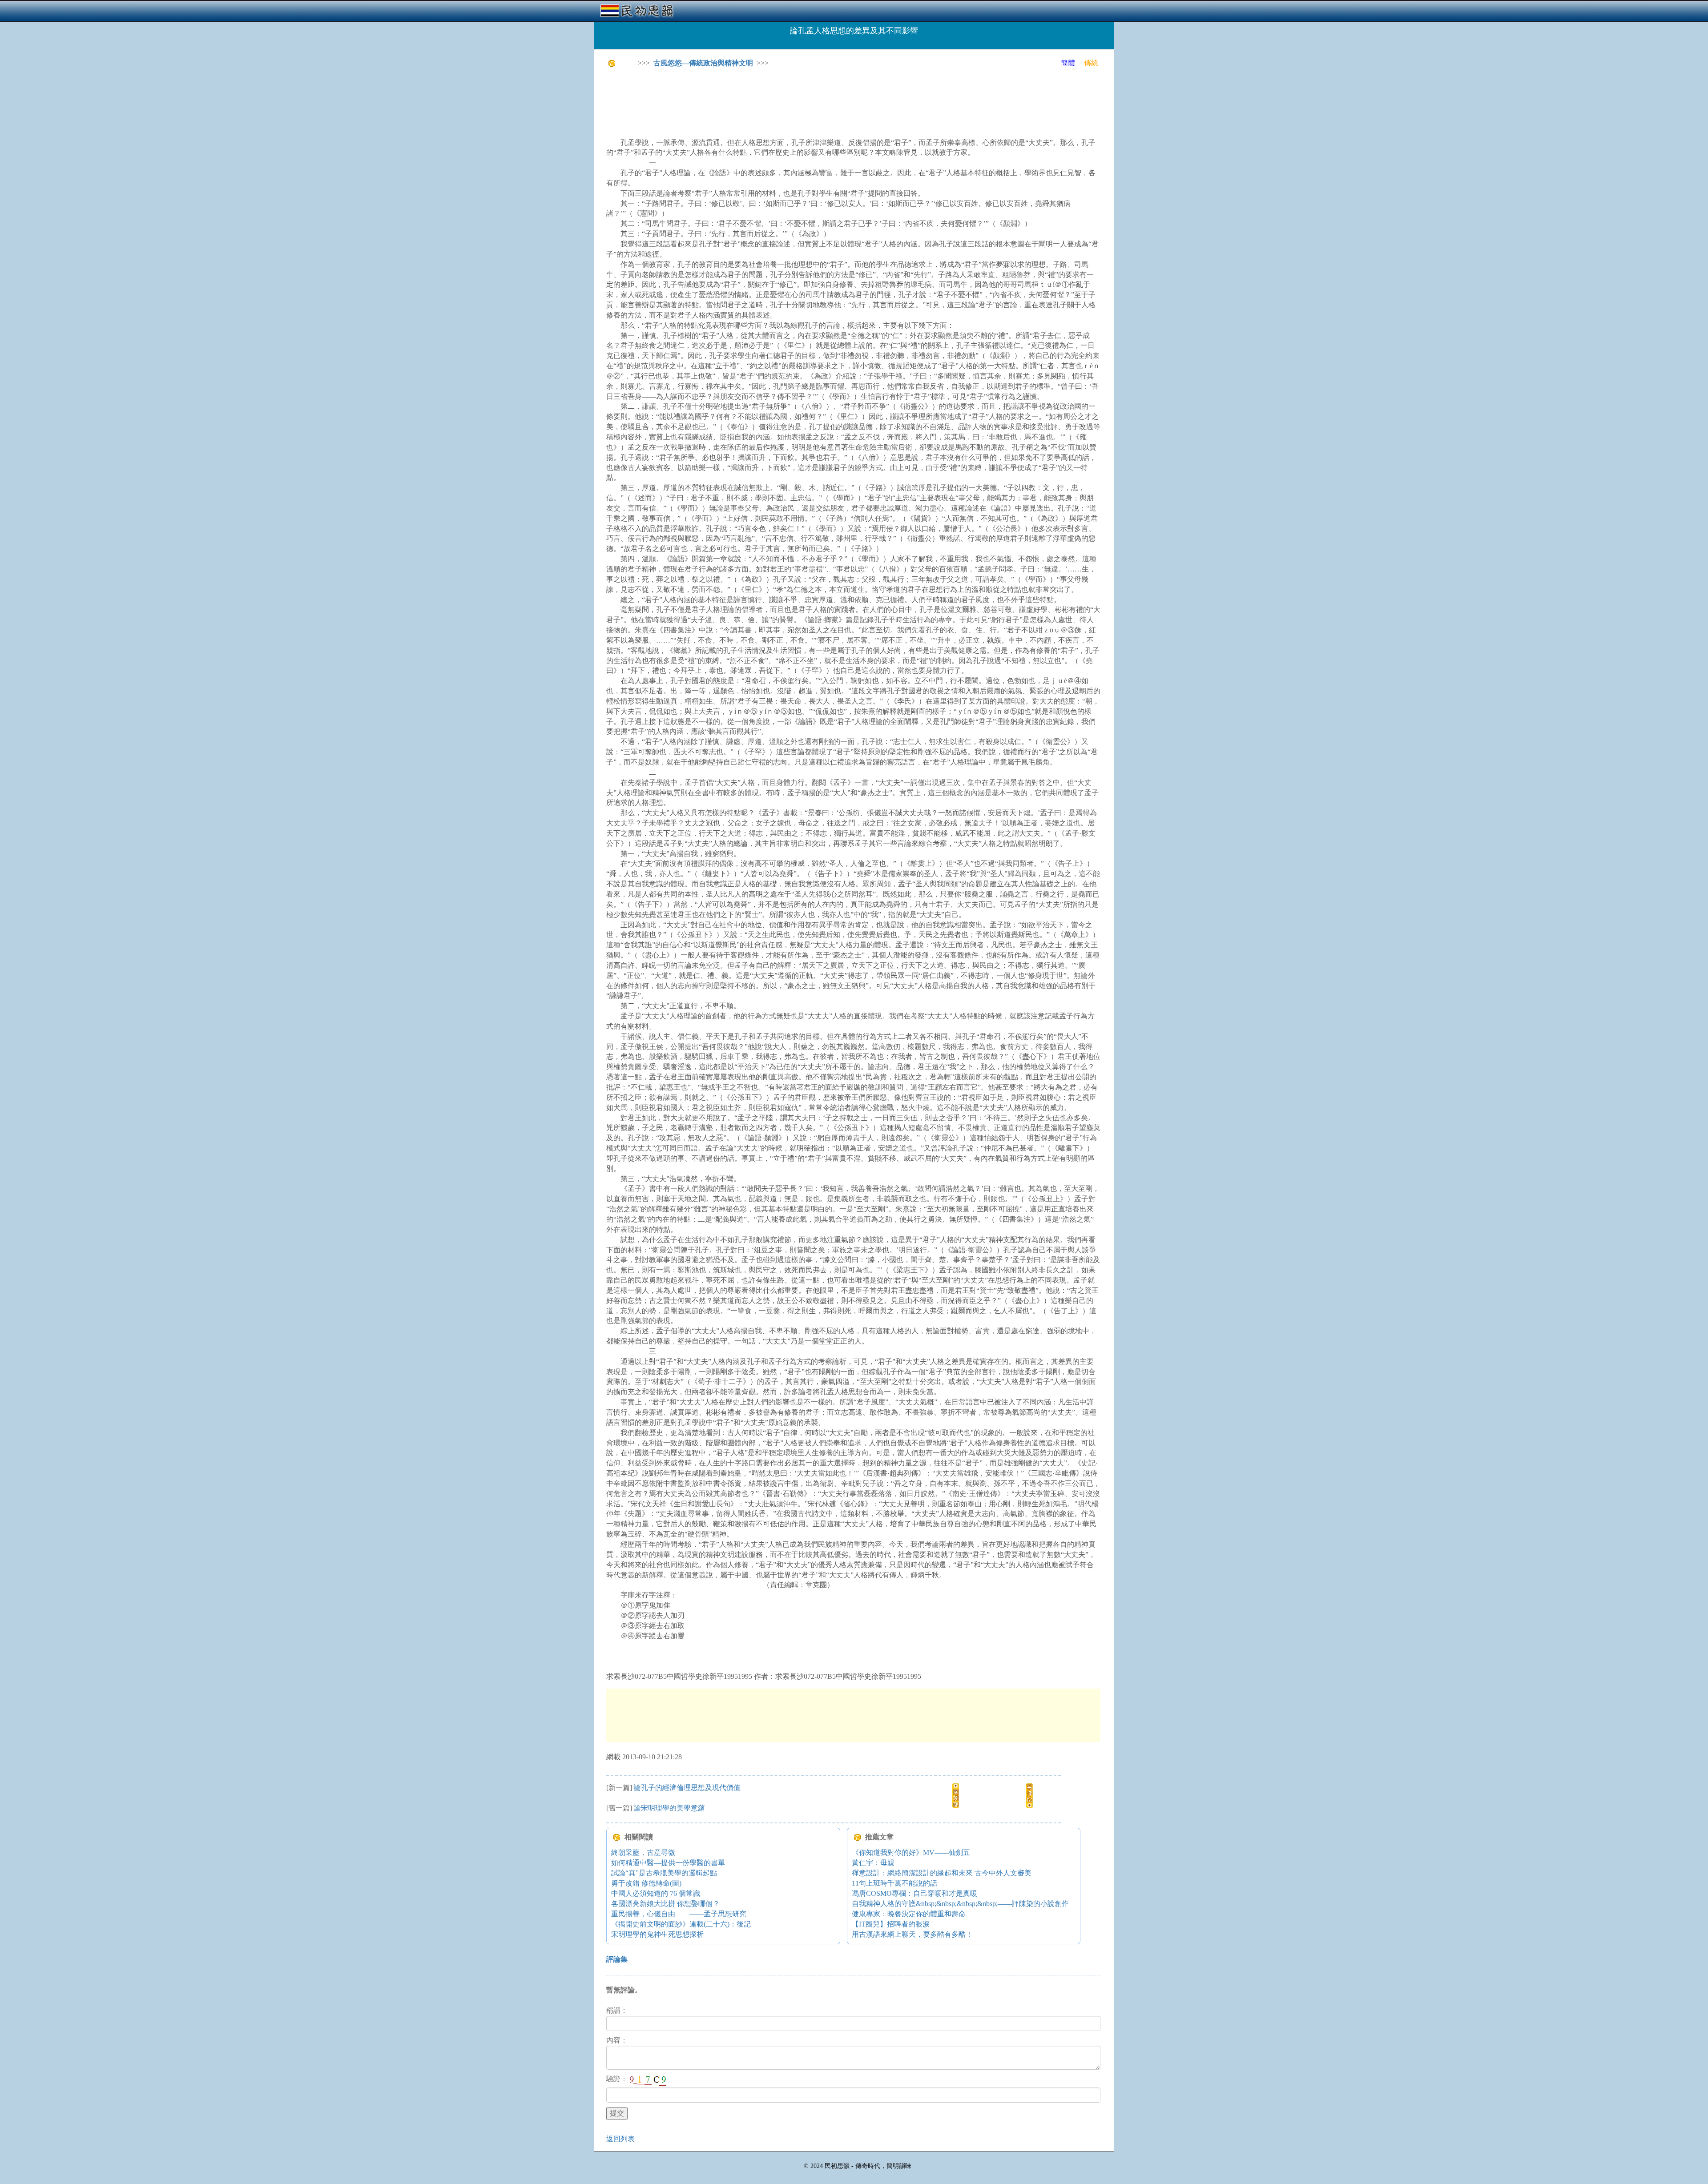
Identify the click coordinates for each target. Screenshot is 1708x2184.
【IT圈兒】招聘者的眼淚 (891, 1924)
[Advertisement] (768, 98)
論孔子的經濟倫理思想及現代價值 (687, 1788)
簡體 (1068, 63)
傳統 (1091, 63)
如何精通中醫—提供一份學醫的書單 (668, 1863)
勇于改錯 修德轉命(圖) (646, 1883)
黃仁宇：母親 (873, 1863)
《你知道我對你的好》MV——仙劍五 (911, 1852)
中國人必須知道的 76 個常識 (656, 1893)
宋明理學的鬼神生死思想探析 (657, 1934)
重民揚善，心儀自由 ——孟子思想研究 (679, 1914)
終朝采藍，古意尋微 (643, 1852)
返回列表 (620, 2139)
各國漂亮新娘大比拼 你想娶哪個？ (665, 1904)
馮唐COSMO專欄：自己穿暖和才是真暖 (914, 1893)
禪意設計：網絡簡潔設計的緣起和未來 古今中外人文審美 (942, 1873)
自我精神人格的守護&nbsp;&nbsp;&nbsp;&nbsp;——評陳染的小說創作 (960, 1904)
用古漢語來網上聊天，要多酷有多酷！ (912, 1934)
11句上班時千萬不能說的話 (894, 1883)
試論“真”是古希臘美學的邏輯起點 (664, 1873)
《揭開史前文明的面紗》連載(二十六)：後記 (681, 1924)
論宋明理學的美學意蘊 (669, 1808)
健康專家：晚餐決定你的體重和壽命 (909, 1914)
